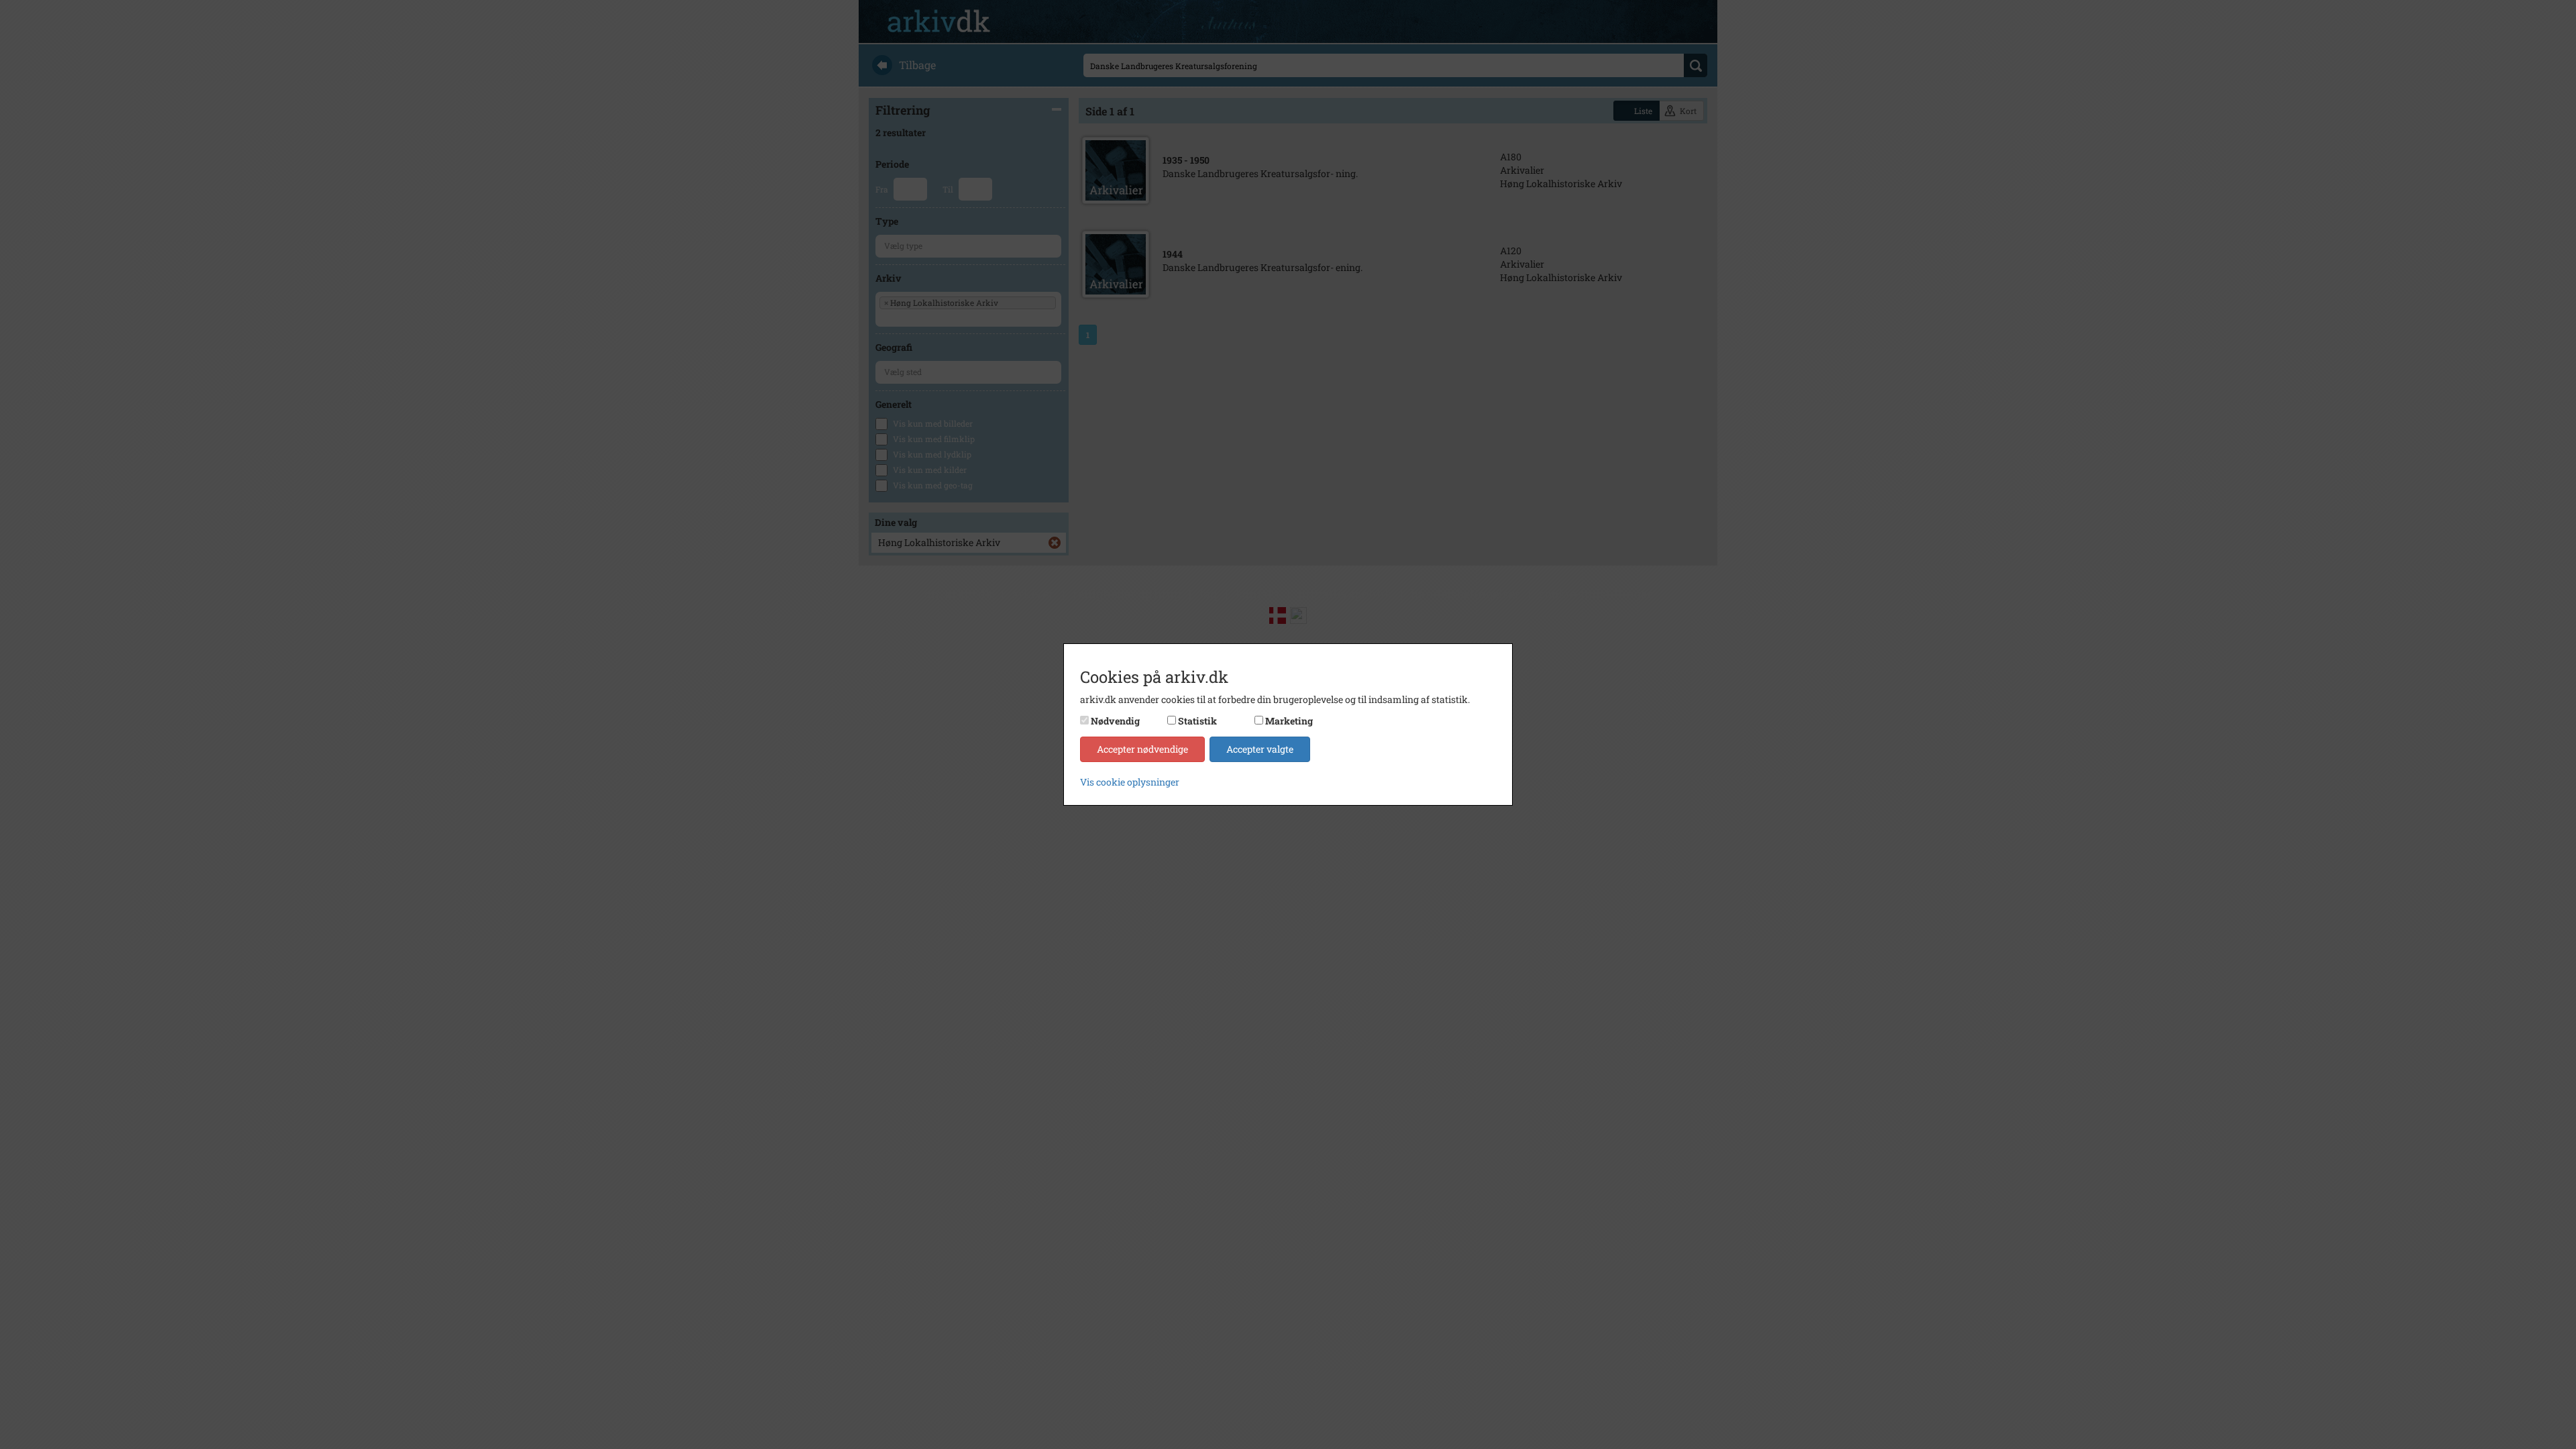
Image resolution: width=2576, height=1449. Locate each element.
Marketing (1289, 721)
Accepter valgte (1260, 749)
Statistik (1197, 721)
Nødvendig (1115, 721)
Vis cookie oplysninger (1130, 782)
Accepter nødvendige (1142, 749)
